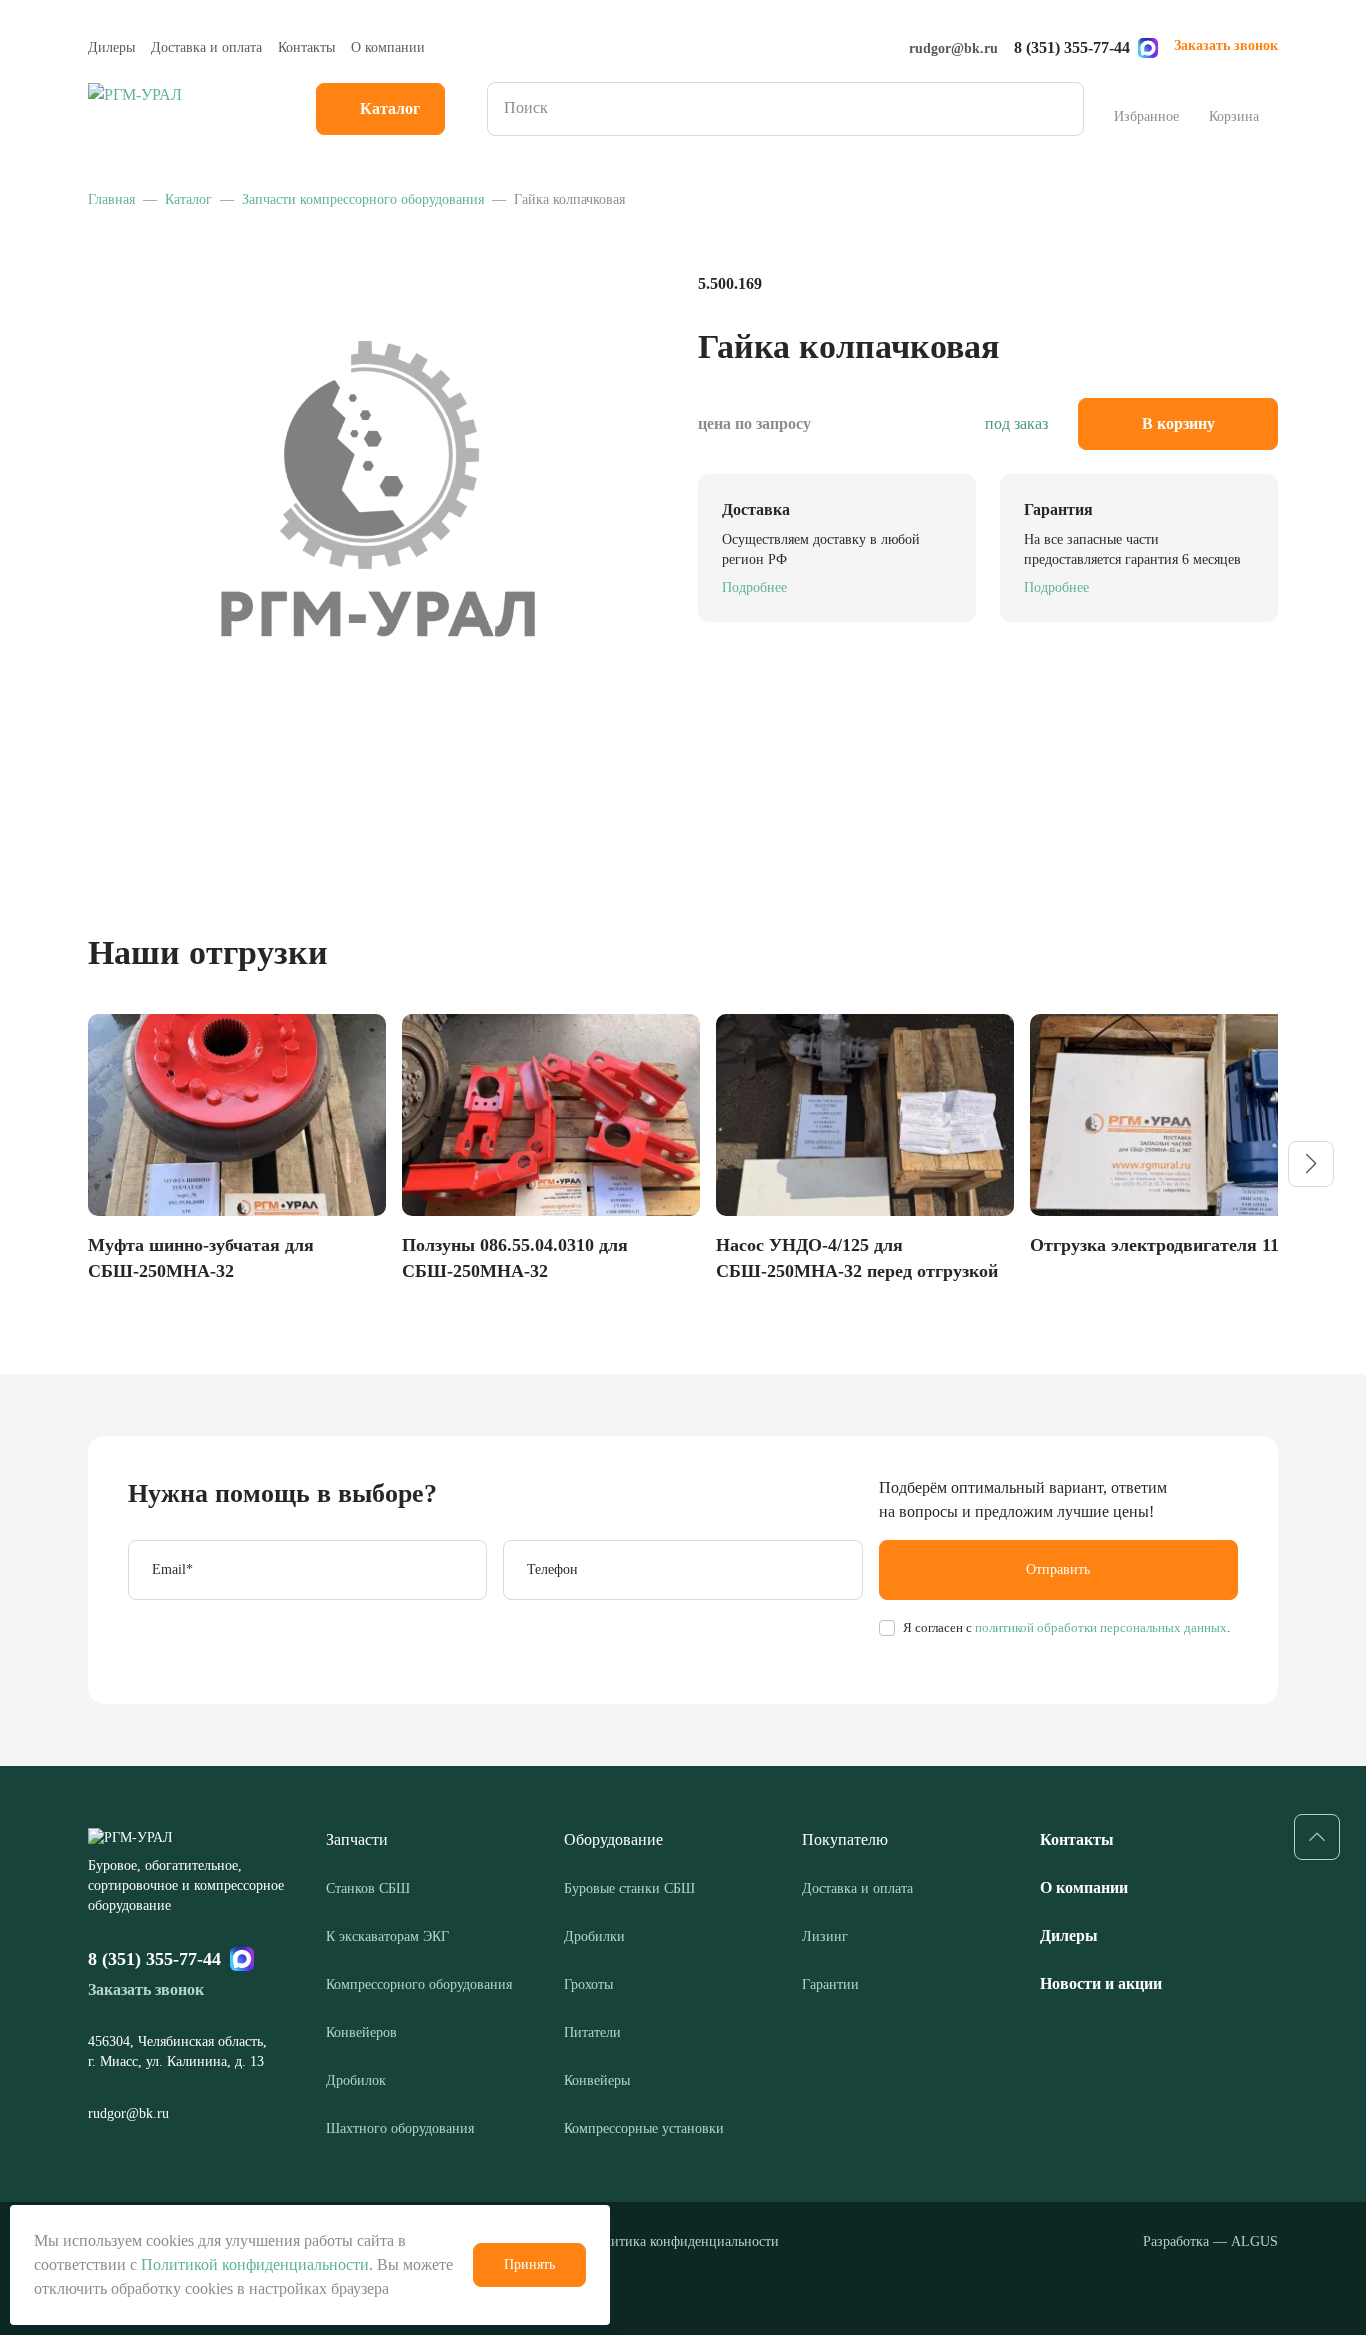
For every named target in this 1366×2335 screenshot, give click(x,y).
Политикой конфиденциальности (255, 2264)
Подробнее (754, 587)
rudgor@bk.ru (953, 48)
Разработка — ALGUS (1210, 2241)
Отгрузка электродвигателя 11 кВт (1172, 1245)
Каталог (390, 108)
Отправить (1058, 1569)
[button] (1311, 1164)
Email (172, 1569)
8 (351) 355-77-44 (1072, 47)
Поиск (1062, 109)
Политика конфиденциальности (683, 2241)
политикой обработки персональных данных (1099, 1627)
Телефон (552, 1569)
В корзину (1178, 423)
